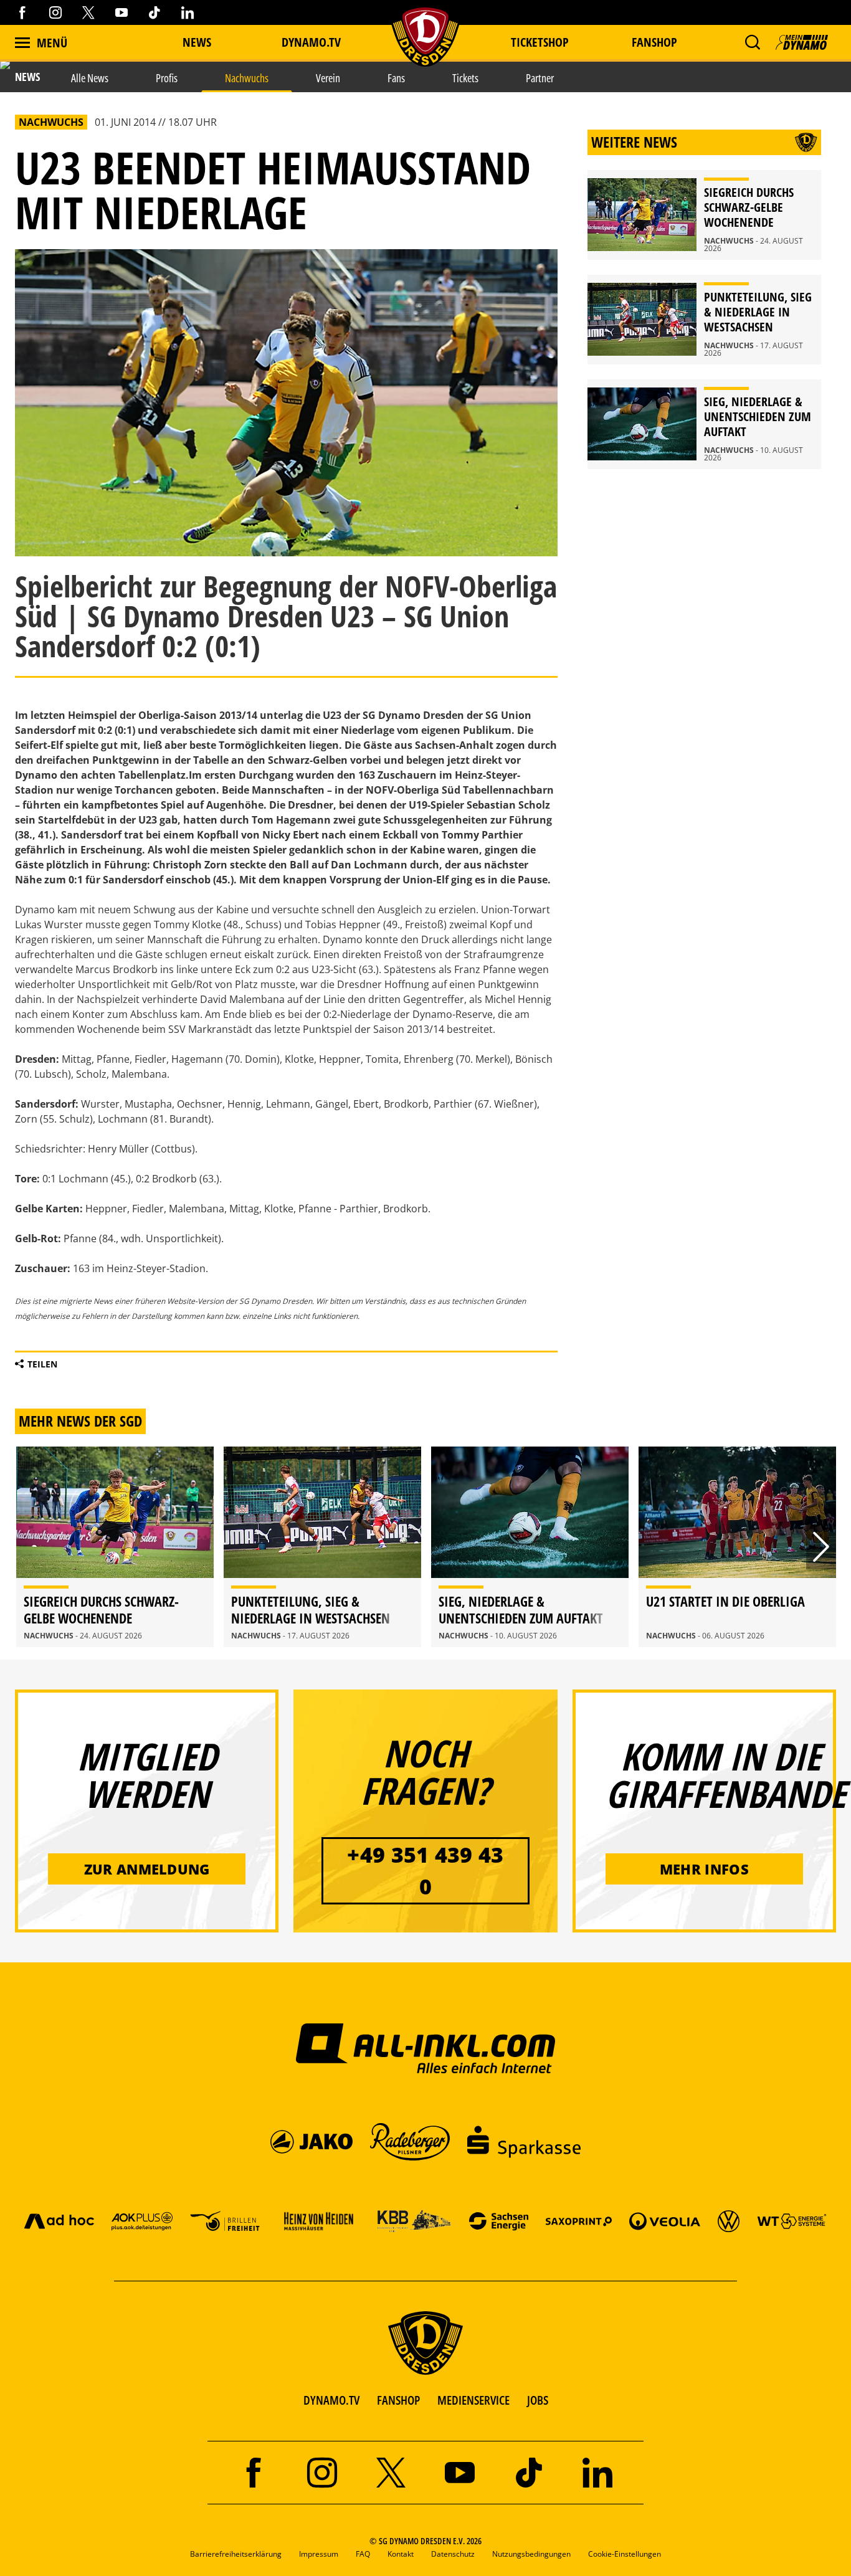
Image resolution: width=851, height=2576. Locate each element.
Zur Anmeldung (147, 1869)
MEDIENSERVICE (473, 2400)
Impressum (319, 2554)
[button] (752, 42)
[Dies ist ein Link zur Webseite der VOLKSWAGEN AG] (729, 2221)
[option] (115, 1547)
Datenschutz (453, 2554)
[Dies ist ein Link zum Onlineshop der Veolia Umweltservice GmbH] (665, 2221)
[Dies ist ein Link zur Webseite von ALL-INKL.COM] (426, 2048)
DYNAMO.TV (311, 42)
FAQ (363, 2554)
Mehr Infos (704, 1869)
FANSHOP (398, 2400)
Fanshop (654, 42)
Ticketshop (540, 42)
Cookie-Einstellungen (625, 2554)
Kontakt (401, 2554)
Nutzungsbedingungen (531, 2554)
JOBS (538, 2400)
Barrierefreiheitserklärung (236, 2554)
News (197, 42)
